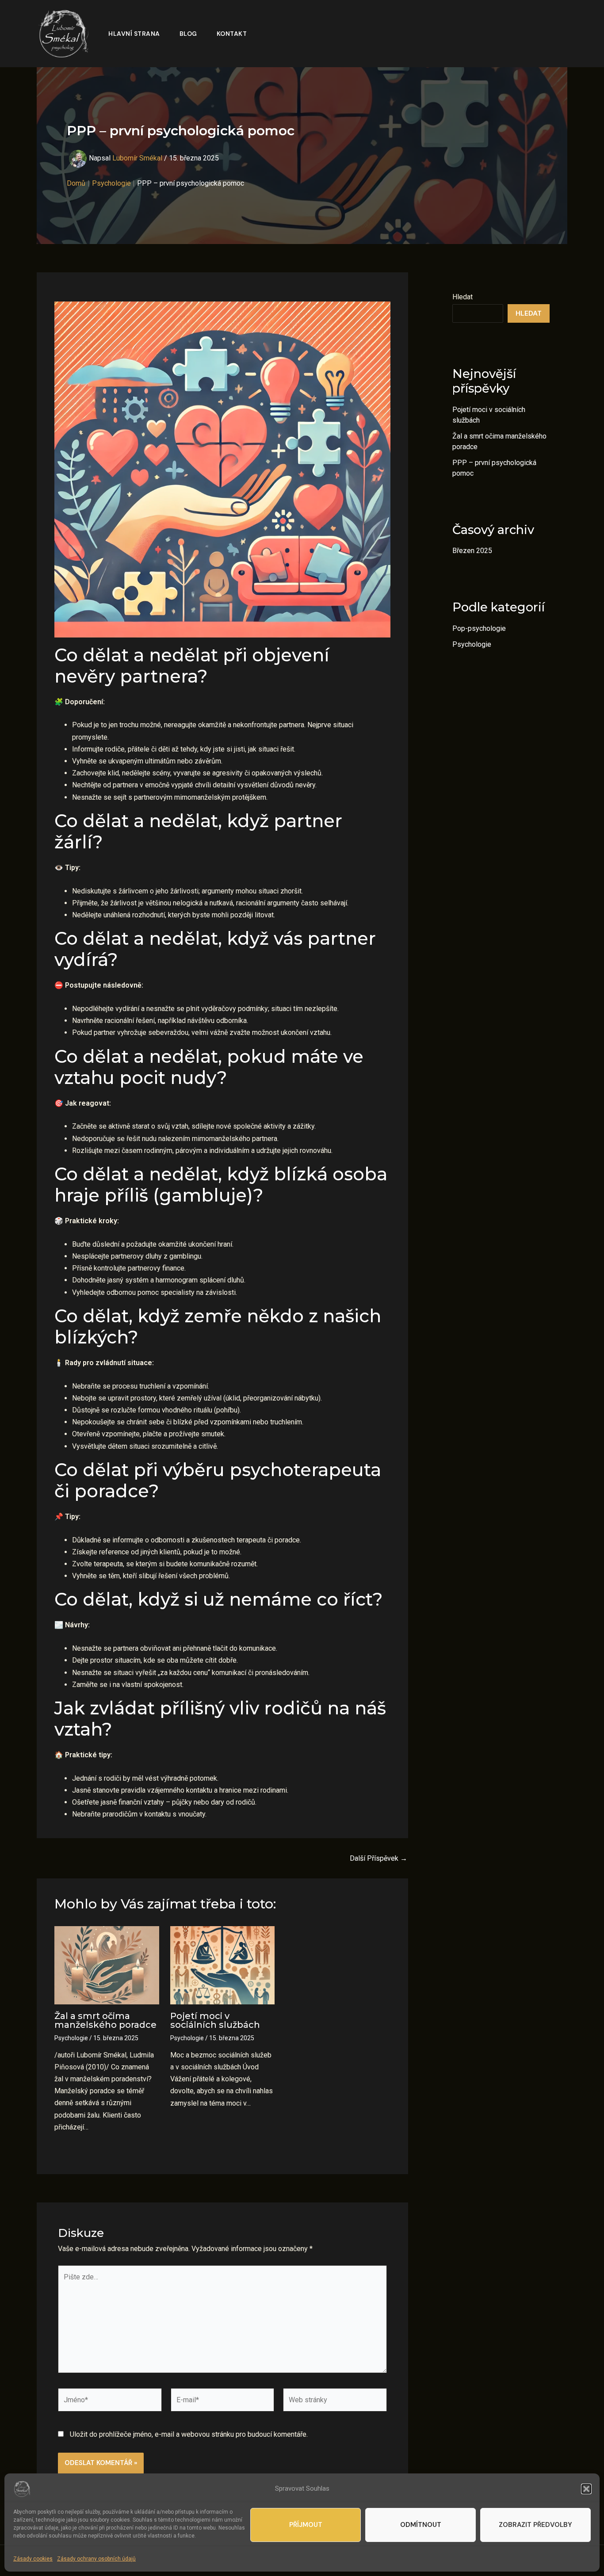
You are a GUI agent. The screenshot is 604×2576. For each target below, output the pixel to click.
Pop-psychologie (479, 628)
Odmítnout (421, 2525)
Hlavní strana (134, 34)
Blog (188, 34)
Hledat (463, 297)
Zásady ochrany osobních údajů (96, 2559)
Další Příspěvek (378, 1859)
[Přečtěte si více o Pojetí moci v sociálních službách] (223, 1965)
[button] (586, 2489)
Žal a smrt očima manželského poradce (105, 2020)
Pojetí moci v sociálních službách (215, 2020)
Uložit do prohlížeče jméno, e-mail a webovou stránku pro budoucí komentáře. (189, 2434)
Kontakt (232, 34)
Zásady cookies (33, 2559)
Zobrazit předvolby (535, 2525)
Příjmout (306, 2525)
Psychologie (71, 2038)
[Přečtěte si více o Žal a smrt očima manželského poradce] (107, 1965)
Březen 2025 (472, 551)
